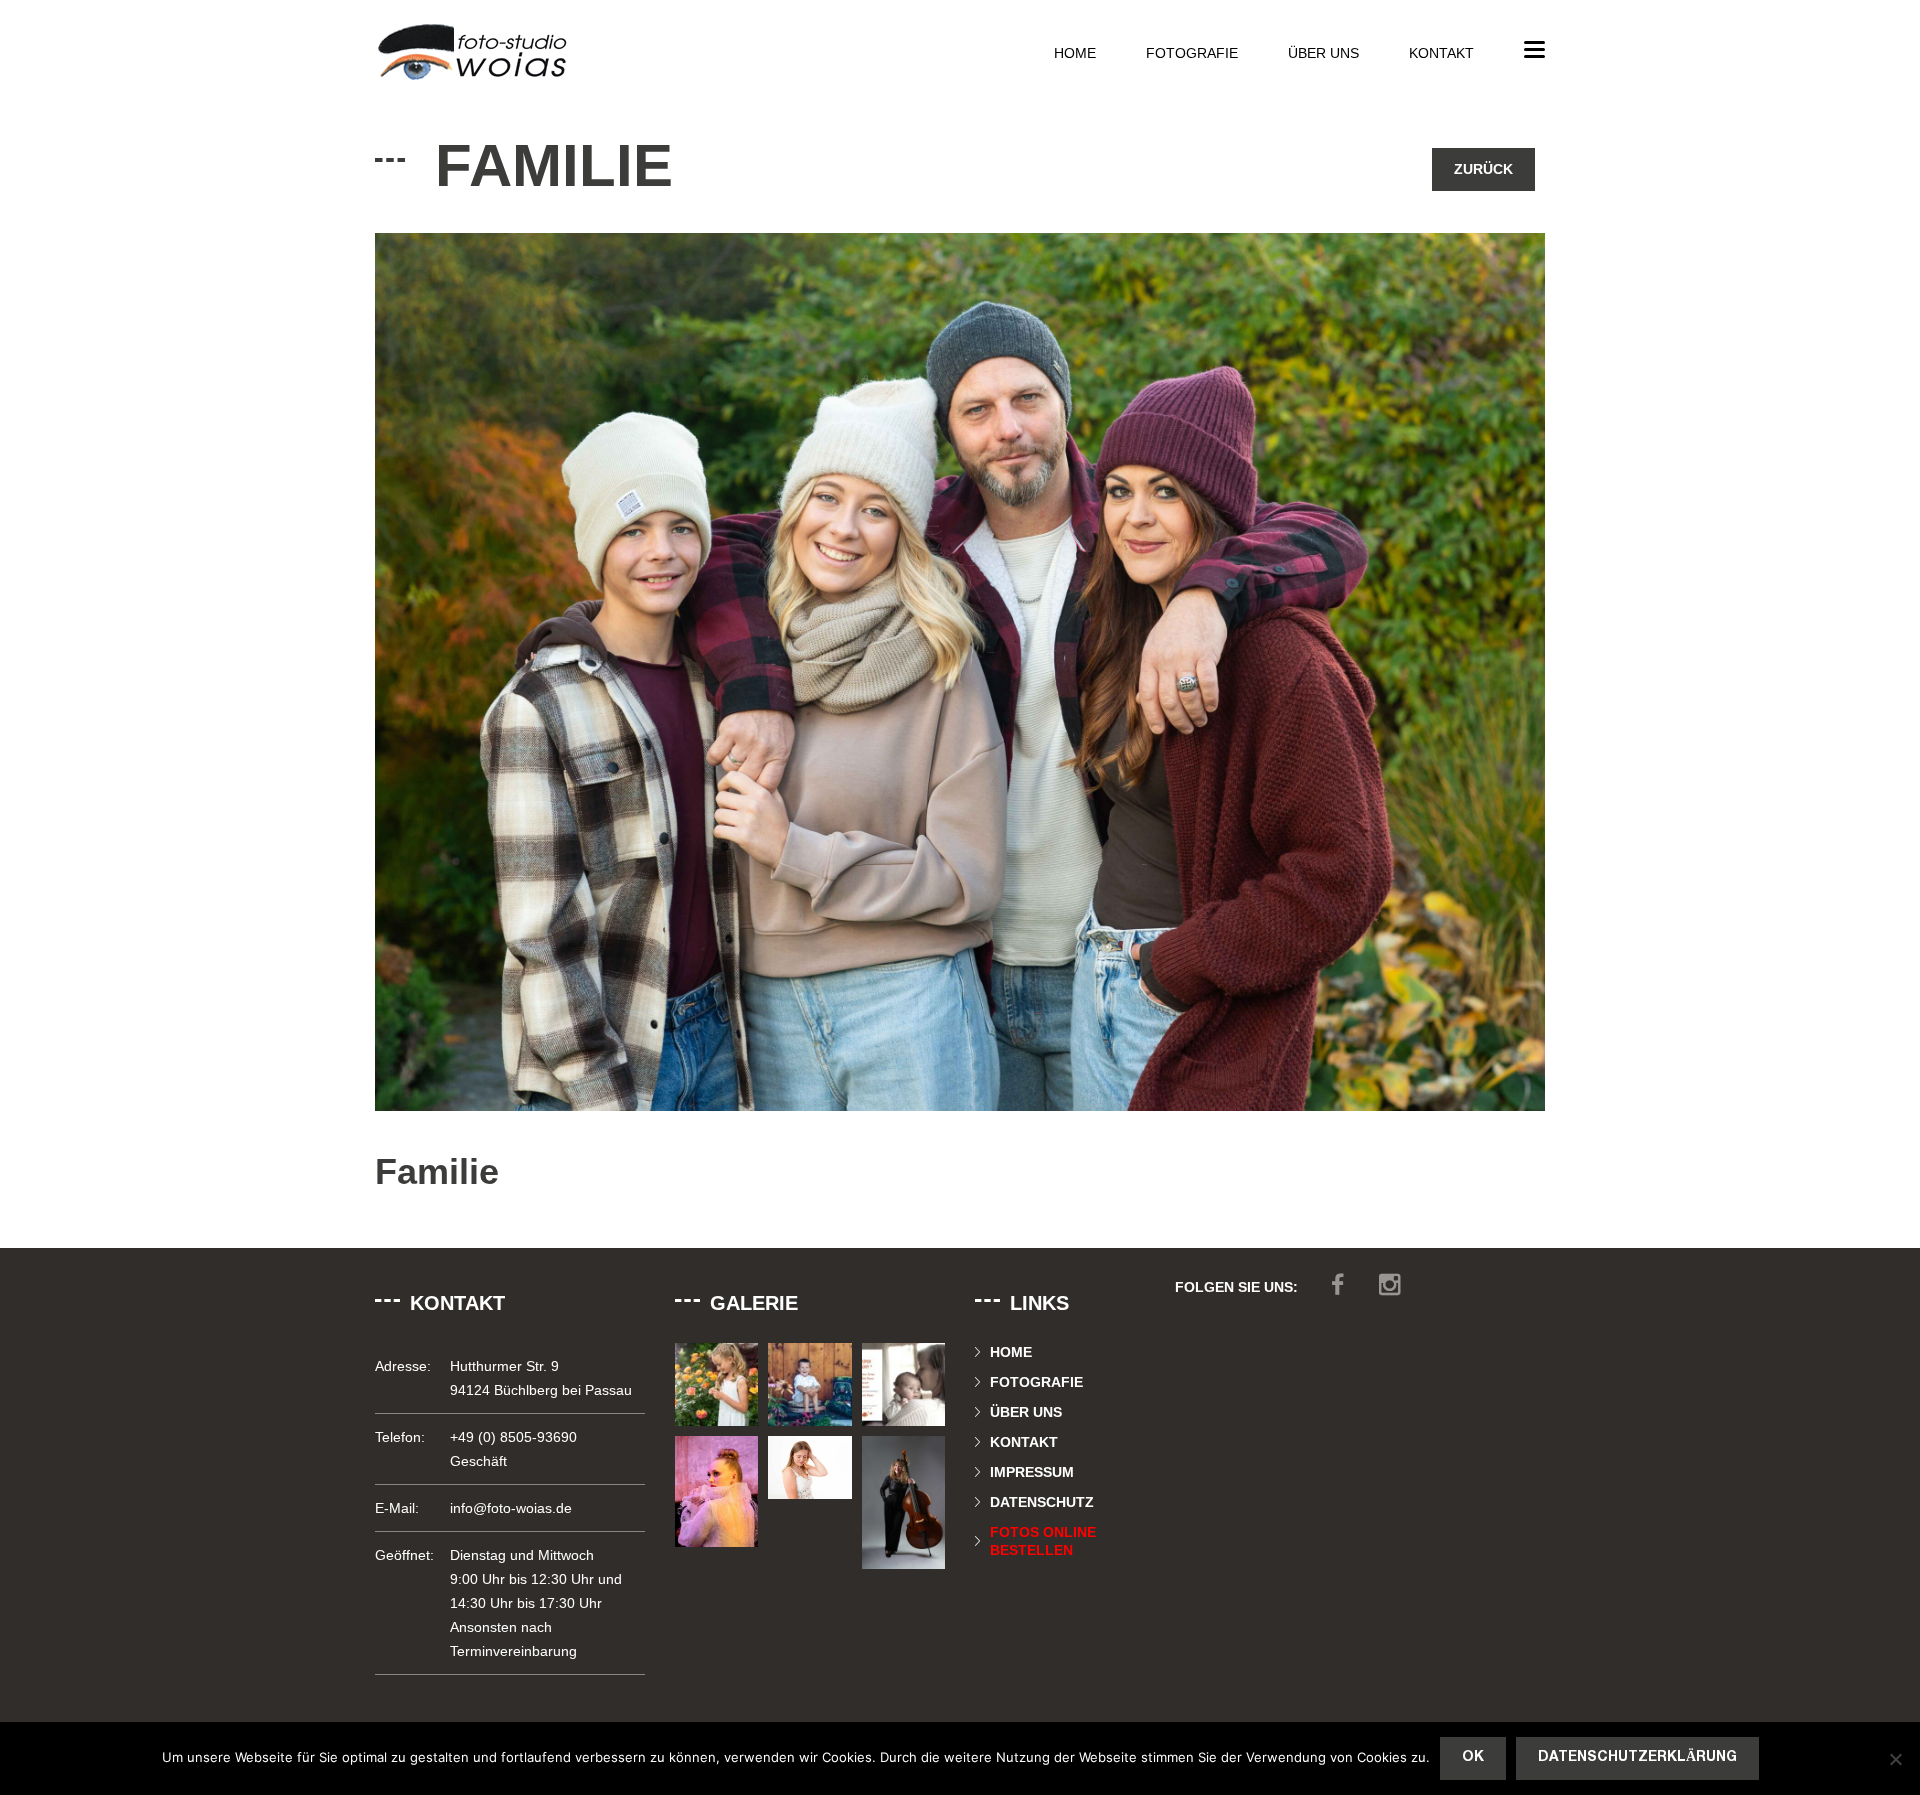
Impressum (1032, 1472)
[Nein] (1895, 1759)
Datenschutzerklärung (1637, 1757)
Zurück (1483, 169)
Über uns (1323, 53)
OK (1473, 1757)
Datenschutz (1042, 1502)
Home (1075, 53)
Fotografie (1192, 53)
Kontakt (1441, 53)
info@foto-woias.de (511, 1508)
